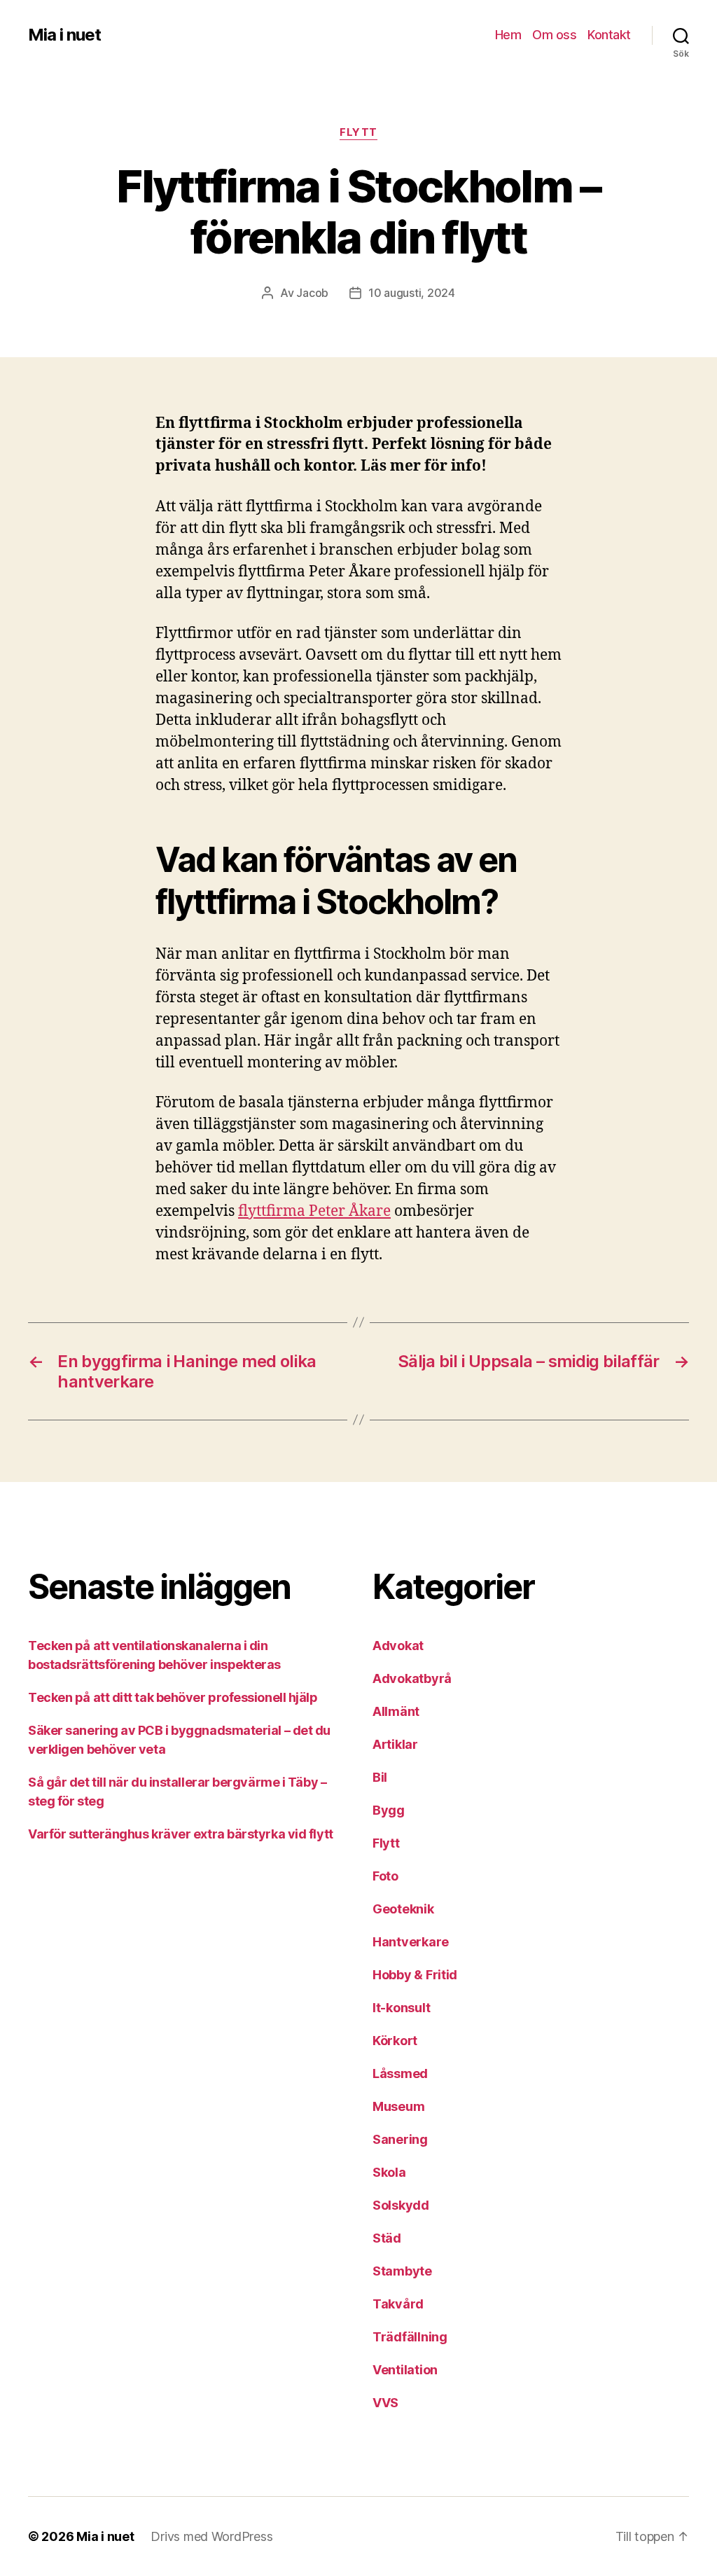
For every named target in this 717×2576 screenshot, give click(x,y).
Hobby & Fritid (415, 1975)
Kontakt (609, 35)
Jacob (312, 293)
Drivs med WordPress (211, 2536)
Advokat (398, 1646)
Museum (398, 2106)
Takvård (398, 2304)
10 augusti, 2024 (412, 293)
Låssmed (400, 2073)
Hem (508, 35)
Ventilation (405, 2370)
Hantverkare (411, 1942)
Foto (385, 1876)
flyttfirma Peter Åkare (314, 1211)
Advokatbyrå (412, 1678)
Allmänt (396, 1711)
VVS (385, 2403)
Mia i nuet (64, 35)
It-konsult (401, 2008)
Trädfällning (410, 2337)
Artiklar (395, 1744)
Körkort (395, 2041)
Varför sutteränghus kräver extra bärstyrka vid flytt (181, 1834)
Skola (389, 2172)
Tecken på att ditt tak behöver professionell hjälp (173, 1697)
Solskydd (401, 2205)
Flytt (358, 132)
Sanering (400, 2139)
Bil (380, 1777)
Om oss (554, 35)
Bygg (389, 1810)
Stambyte (402, 2271)
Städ (387, 2238)
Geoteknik (403, 1909)
